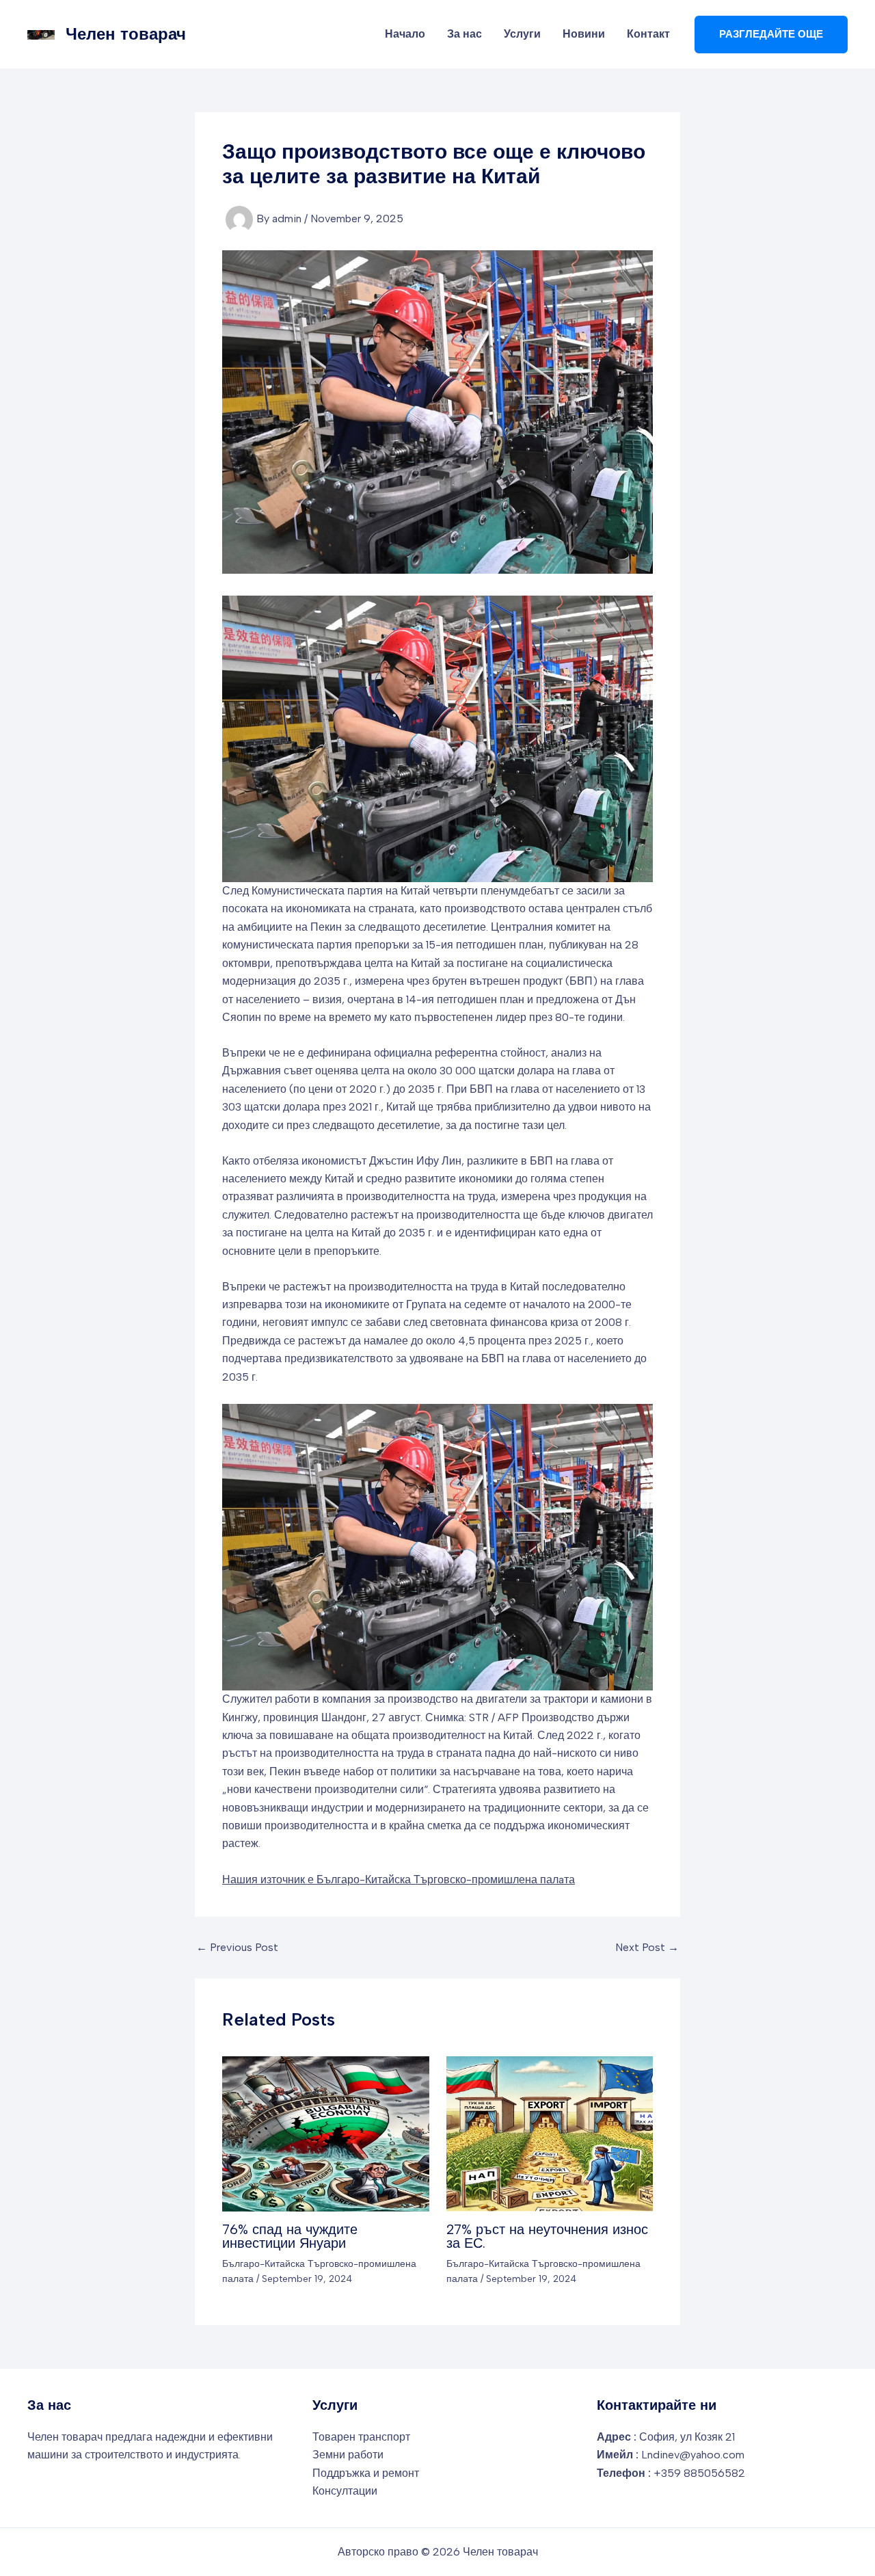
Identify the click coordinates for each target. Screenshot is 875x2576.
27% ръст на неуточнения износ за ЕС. (547, 2236)
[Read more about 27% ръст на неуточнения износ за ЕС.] (550, 2133)
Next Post (647, 1948)
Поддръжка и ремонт (366, 2473)
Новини (584, 34)
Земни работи (348, 2455)
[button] (771, 35)
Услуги (522, 34)
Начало (405, 34)
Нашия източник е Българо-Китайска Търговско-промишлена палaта (399, 1880)
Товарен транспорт (361, 2437)
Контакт (648, 34)
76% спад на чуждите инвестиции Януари (290, 2236)
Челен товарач (126, 34)
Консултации (345, 2491)
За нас (465, 34)
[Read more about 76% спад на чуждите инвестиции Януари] (326, 2133)
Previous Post (237, 1948)
